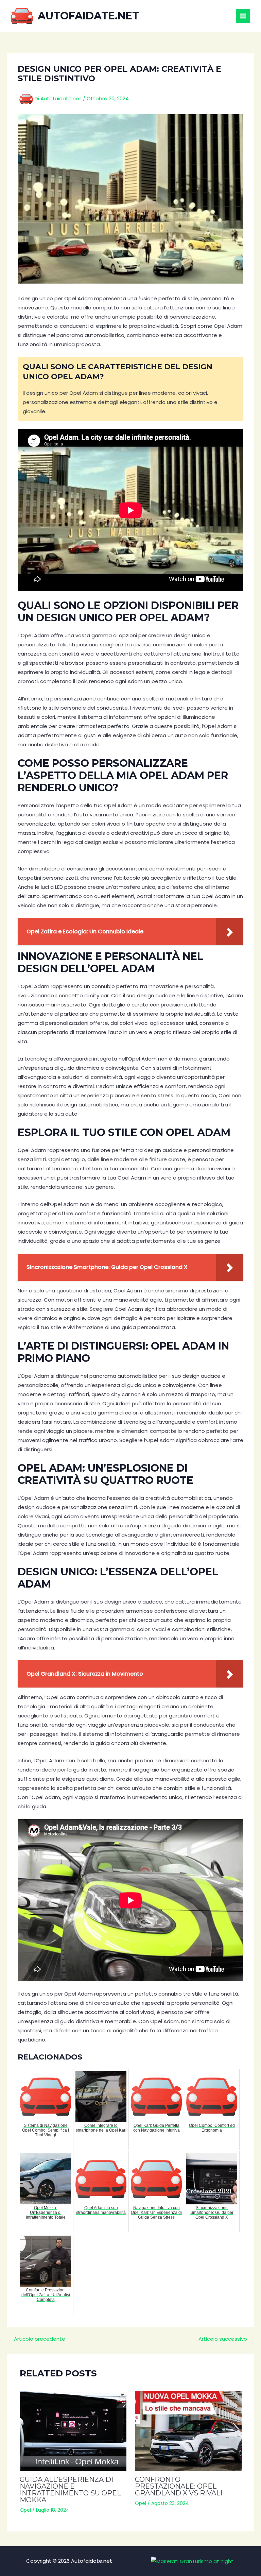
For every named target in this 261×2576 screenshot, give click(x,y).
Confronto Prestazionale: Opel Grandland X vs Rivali (179, 2486)
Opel (25, 2510)
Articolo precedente (36, 2339)
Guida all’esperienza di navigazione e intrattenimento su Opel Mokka (70, 2490)
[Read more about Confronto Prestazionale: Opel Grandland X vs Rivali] (188, 2431)
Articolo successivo (226, 2339)
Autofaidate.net (88, 16)
